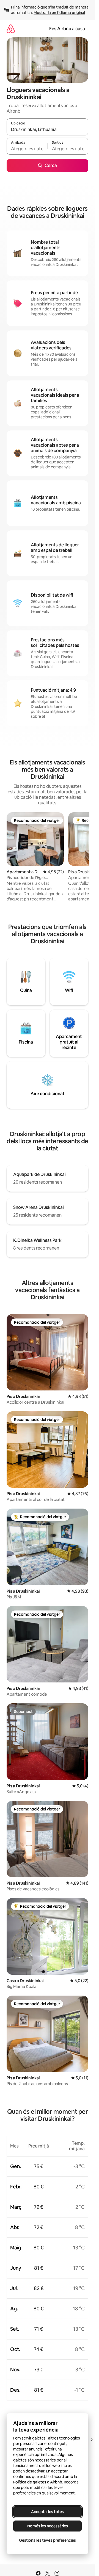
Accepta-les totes (47, 2512)
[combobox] (47, 129)
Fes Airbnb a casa (67, 29)
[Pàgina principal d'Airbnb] (11, 29)
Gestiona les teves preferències (47, 2540)
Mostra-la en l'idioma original (59, 13)
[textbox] (27, 149)
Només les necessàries (48, 2526)
